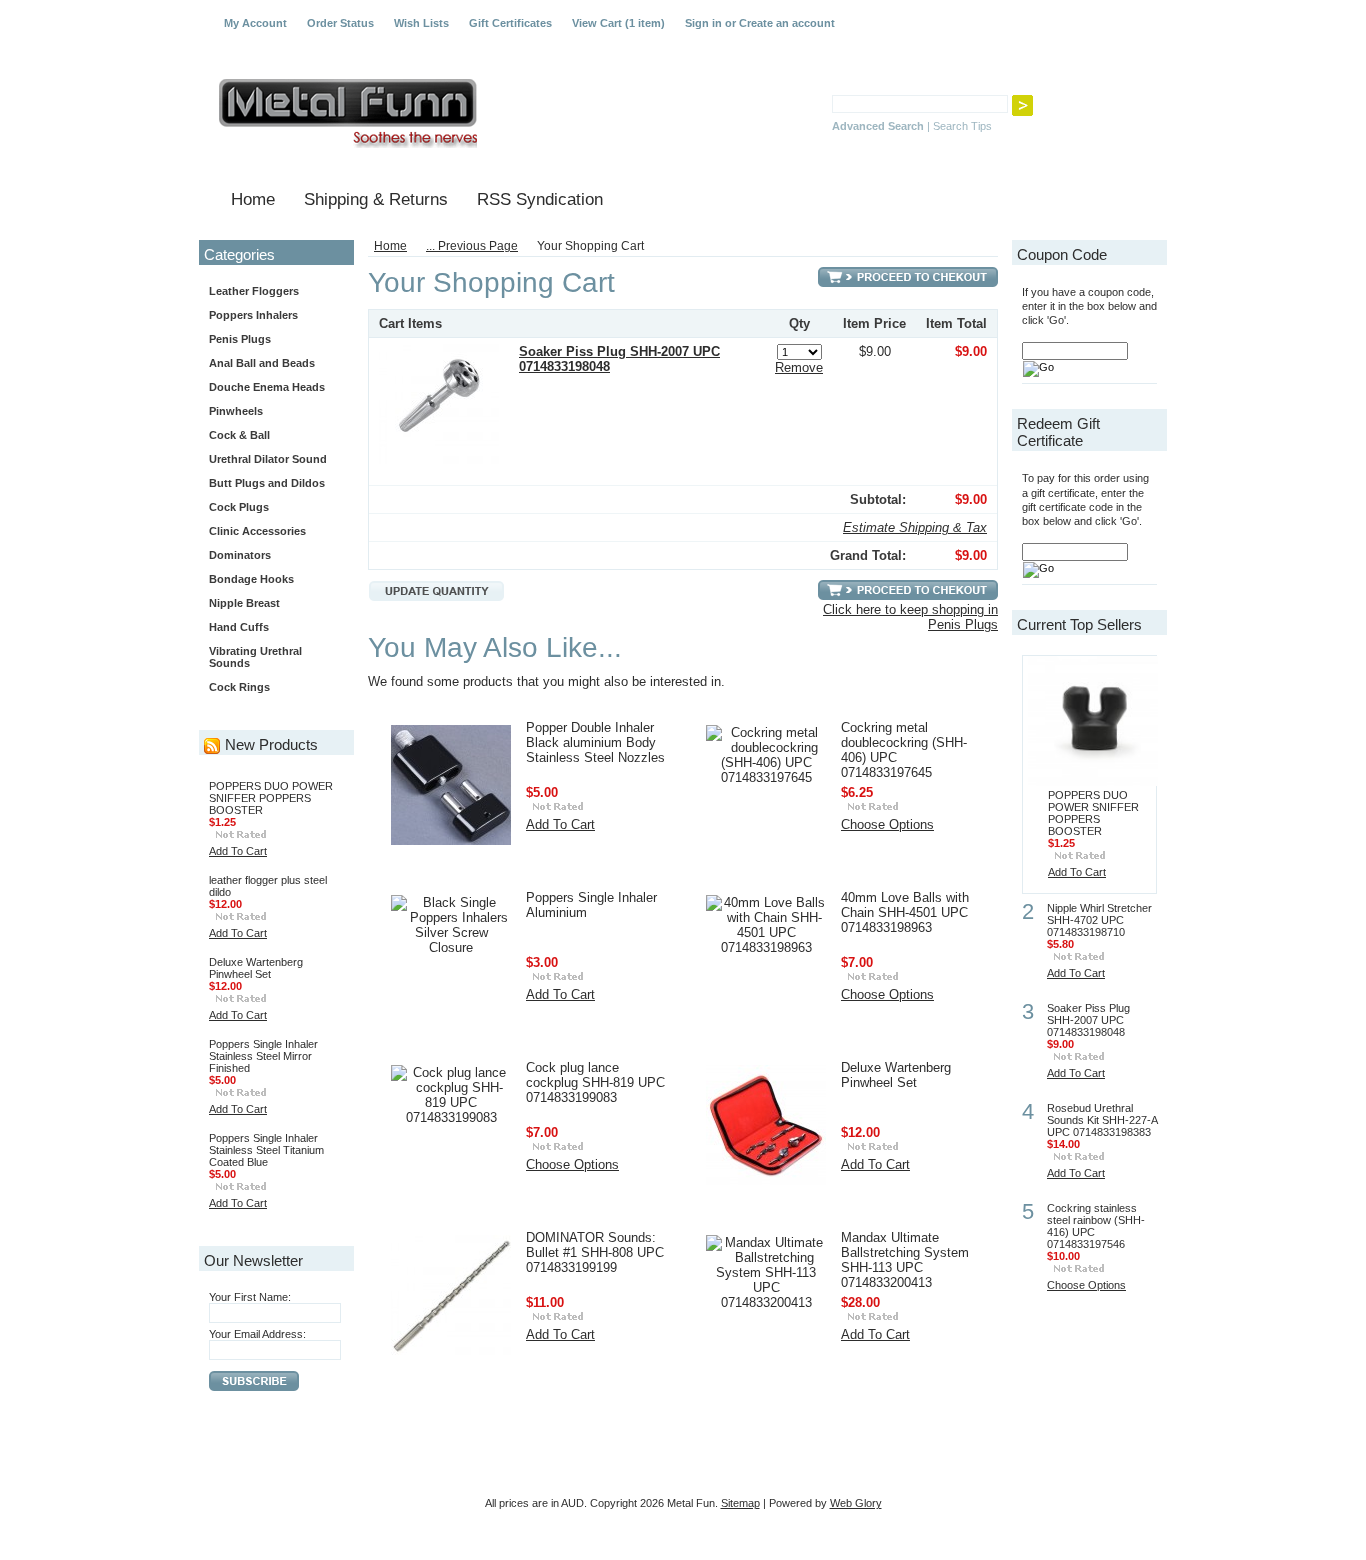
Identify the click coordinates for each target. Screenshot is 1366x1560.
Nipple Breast (244, 603)
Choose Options (887, 824)
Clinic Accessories (257, 531)
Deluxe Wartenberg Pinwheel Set (256, 968)
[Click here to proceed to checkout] (908, 277)
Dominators (240, 555)
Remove (799, 367)
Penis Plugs (240, 339)
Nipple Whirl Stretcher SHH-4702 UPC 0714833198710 (1099, 920)
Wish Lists (421, 23)
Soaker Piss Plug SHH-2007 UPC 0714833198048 (1088, 1020)
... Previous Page (472, 246)
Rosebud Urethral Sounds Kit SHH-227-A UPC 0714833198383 (1102, 1120)
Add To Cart (238, 851)
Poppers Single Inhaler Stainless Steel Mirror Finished (263, 1056)
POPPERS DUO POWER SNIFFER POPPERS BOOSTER (271, 798)
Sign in (703, 23)
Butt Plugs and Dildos (267, 483)
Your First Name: (250, 1297)
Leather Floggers (254, 291)
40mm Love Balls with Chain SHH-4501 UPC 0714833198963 (905, 912)
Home (390, 246)
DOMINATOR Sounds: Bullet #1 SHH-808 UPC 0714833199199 (595, 1252)
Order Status (340, 23)
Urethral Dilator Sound (268, 459)
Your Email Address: (257, 1334)
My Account (255, 23)
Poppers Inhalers (253, 315)
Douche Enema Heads (267, 387)
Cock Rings (239, 687)
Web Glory (856, 1503)
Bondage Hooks (251, 579)
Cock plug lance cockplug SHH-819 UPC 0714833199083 (595, 1082)
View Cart (618, 23)
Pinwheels (236, 411)
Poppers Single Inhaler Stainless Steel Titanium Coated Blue (266, 1150)
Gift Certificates (510, 23)
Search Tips (962, 126)
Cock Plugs (239, 507)
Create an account (787, 23)
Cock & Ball (239, 435)
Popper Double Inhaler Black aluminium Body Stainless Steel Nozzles (595, 742)
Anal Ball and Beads (262, 363)
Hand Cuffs (239, 627)
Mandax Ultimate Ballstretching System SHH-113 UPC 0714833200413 (905, 1260)
